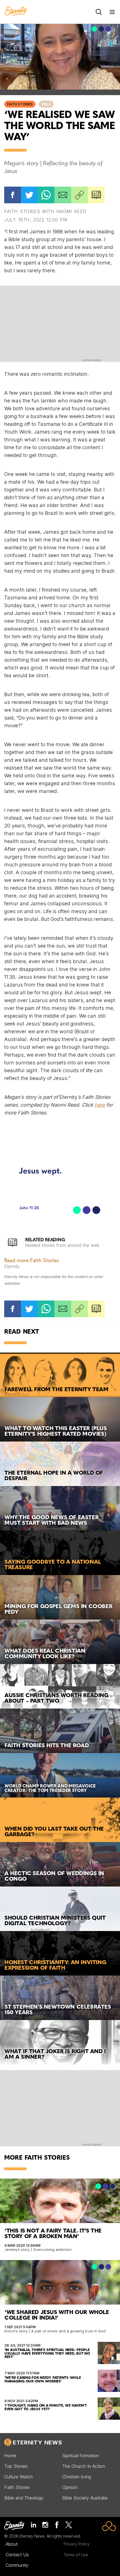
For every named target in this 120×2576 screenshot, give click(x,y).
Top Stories (16, 2466)
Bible (46, 104)
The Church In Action (84, 2466)
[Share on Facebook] (13, 195)
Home (10, 2456)
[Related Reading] (96, 195)
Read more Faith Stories (31, 1261)
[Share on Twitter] (29, 195)
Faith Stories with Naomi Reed (45, 211)
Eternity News (37, 2442)
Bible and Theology (24, 2498)
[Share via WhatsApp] (46, 195)
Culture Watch (18, 2477)
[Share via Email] (63, 195)
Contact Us (17, 2555)
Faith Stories (20, 104)
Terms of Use (76, 2555)
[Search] (99, 12)
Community (17, 2565)
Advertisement (92, 360)
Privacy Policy (77, 2544)
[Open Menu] (112, 12)
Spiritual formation (81, 2456)
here (100, 1105)
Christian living (77, 2477)
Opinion (70, 2487)
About (12, 2544)
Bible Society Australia (85, 2498)
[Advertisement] (60, 323)
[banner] (16, 12)
